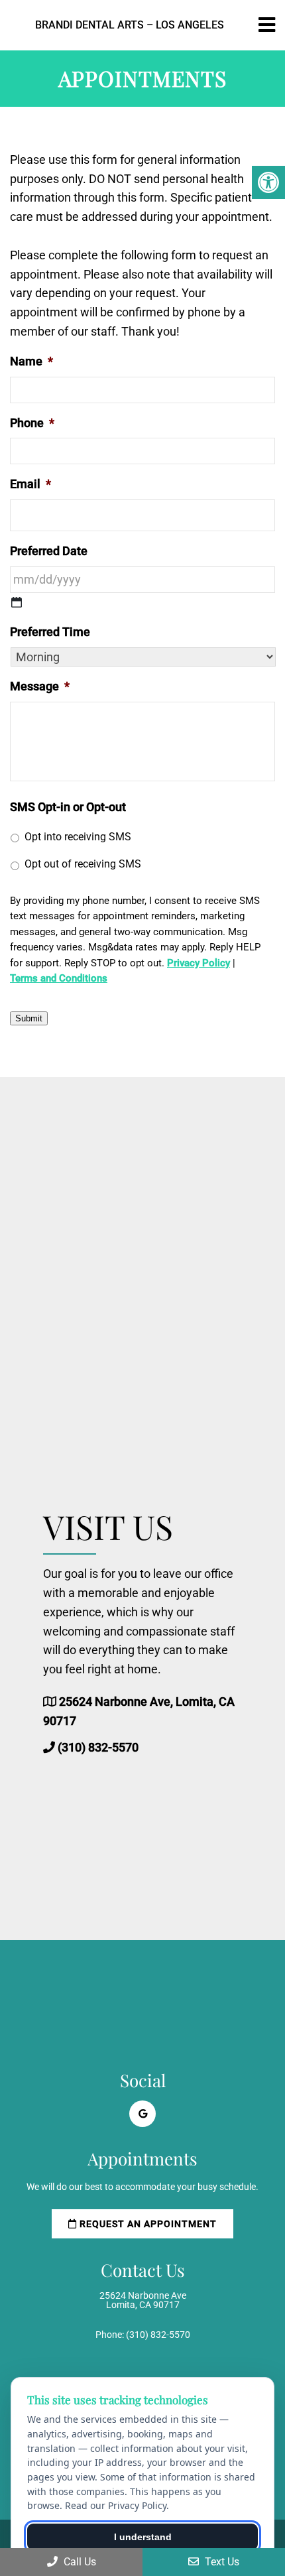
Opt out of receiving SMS (83, 864)
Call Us (79, 2562)
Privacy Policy (199, 963)
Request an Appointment (147, 2224)
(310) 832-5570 (98, 1747)
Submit (29, 1018)
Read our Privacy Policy (116, 2505)
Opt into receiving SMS (78, 837)
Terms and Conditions (59, 978)
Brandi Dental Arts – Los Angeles (130, 25)
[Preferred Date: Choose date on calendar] (17, 602)
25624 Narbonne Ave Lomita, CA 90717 (143, 2300)
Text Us (221, 2562)
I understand (143, 2537)
